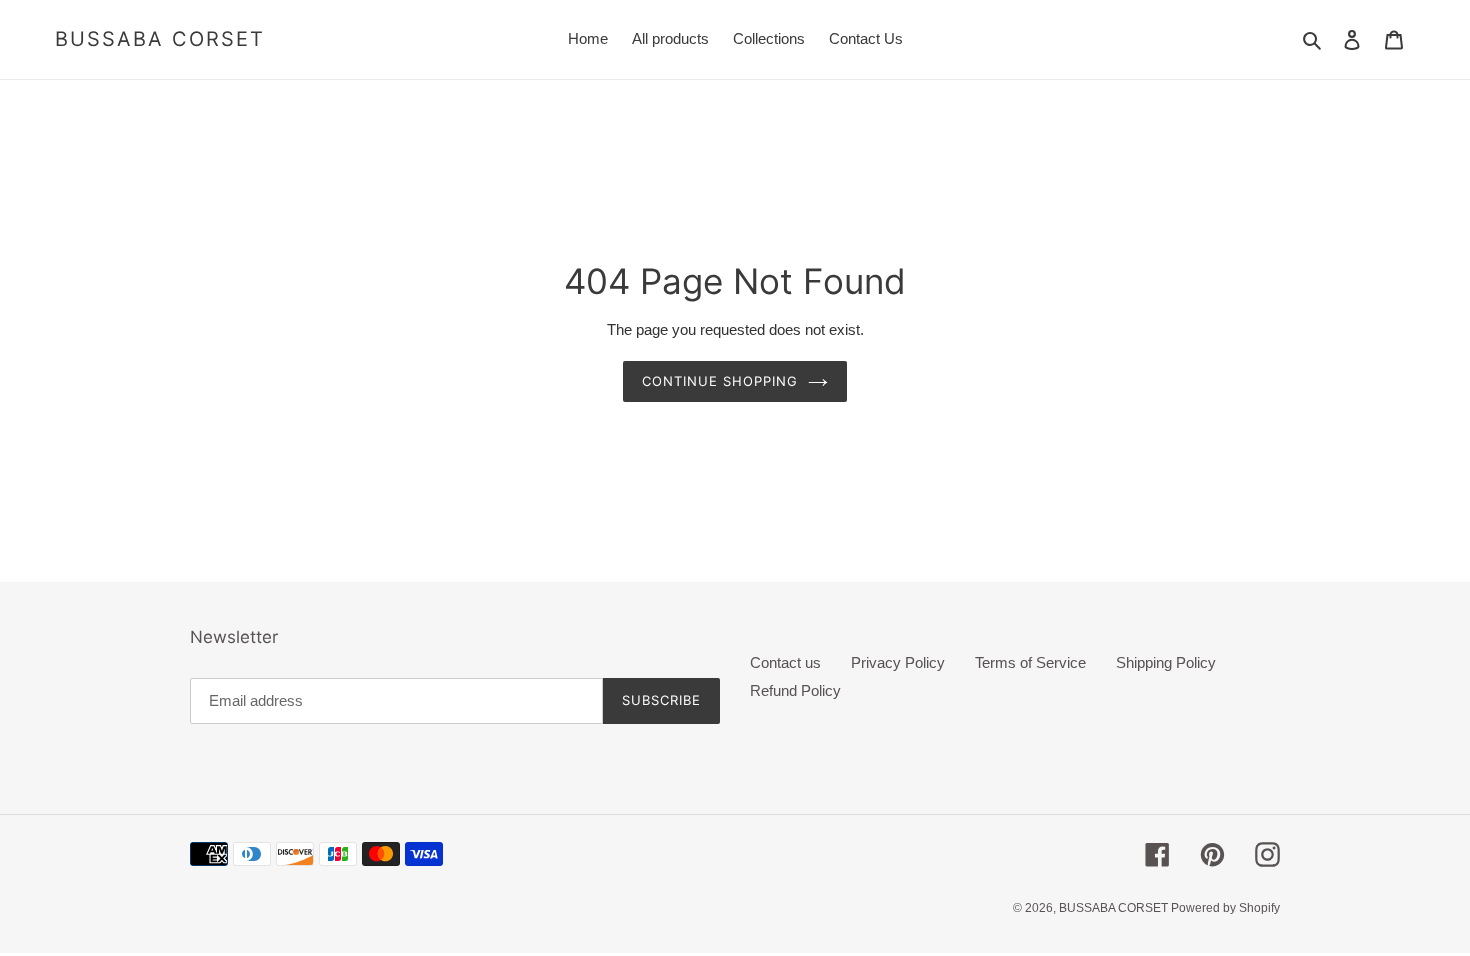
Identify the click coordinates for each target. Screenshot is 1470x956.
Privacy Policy (898, 662)
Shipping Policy (1166, 662)
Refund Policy (795, 690)
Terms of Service (1030, 662)
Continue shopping (720, 381)
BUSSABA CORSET (160, 39)
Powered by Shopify (1225, 908)
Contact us (785, 662)
